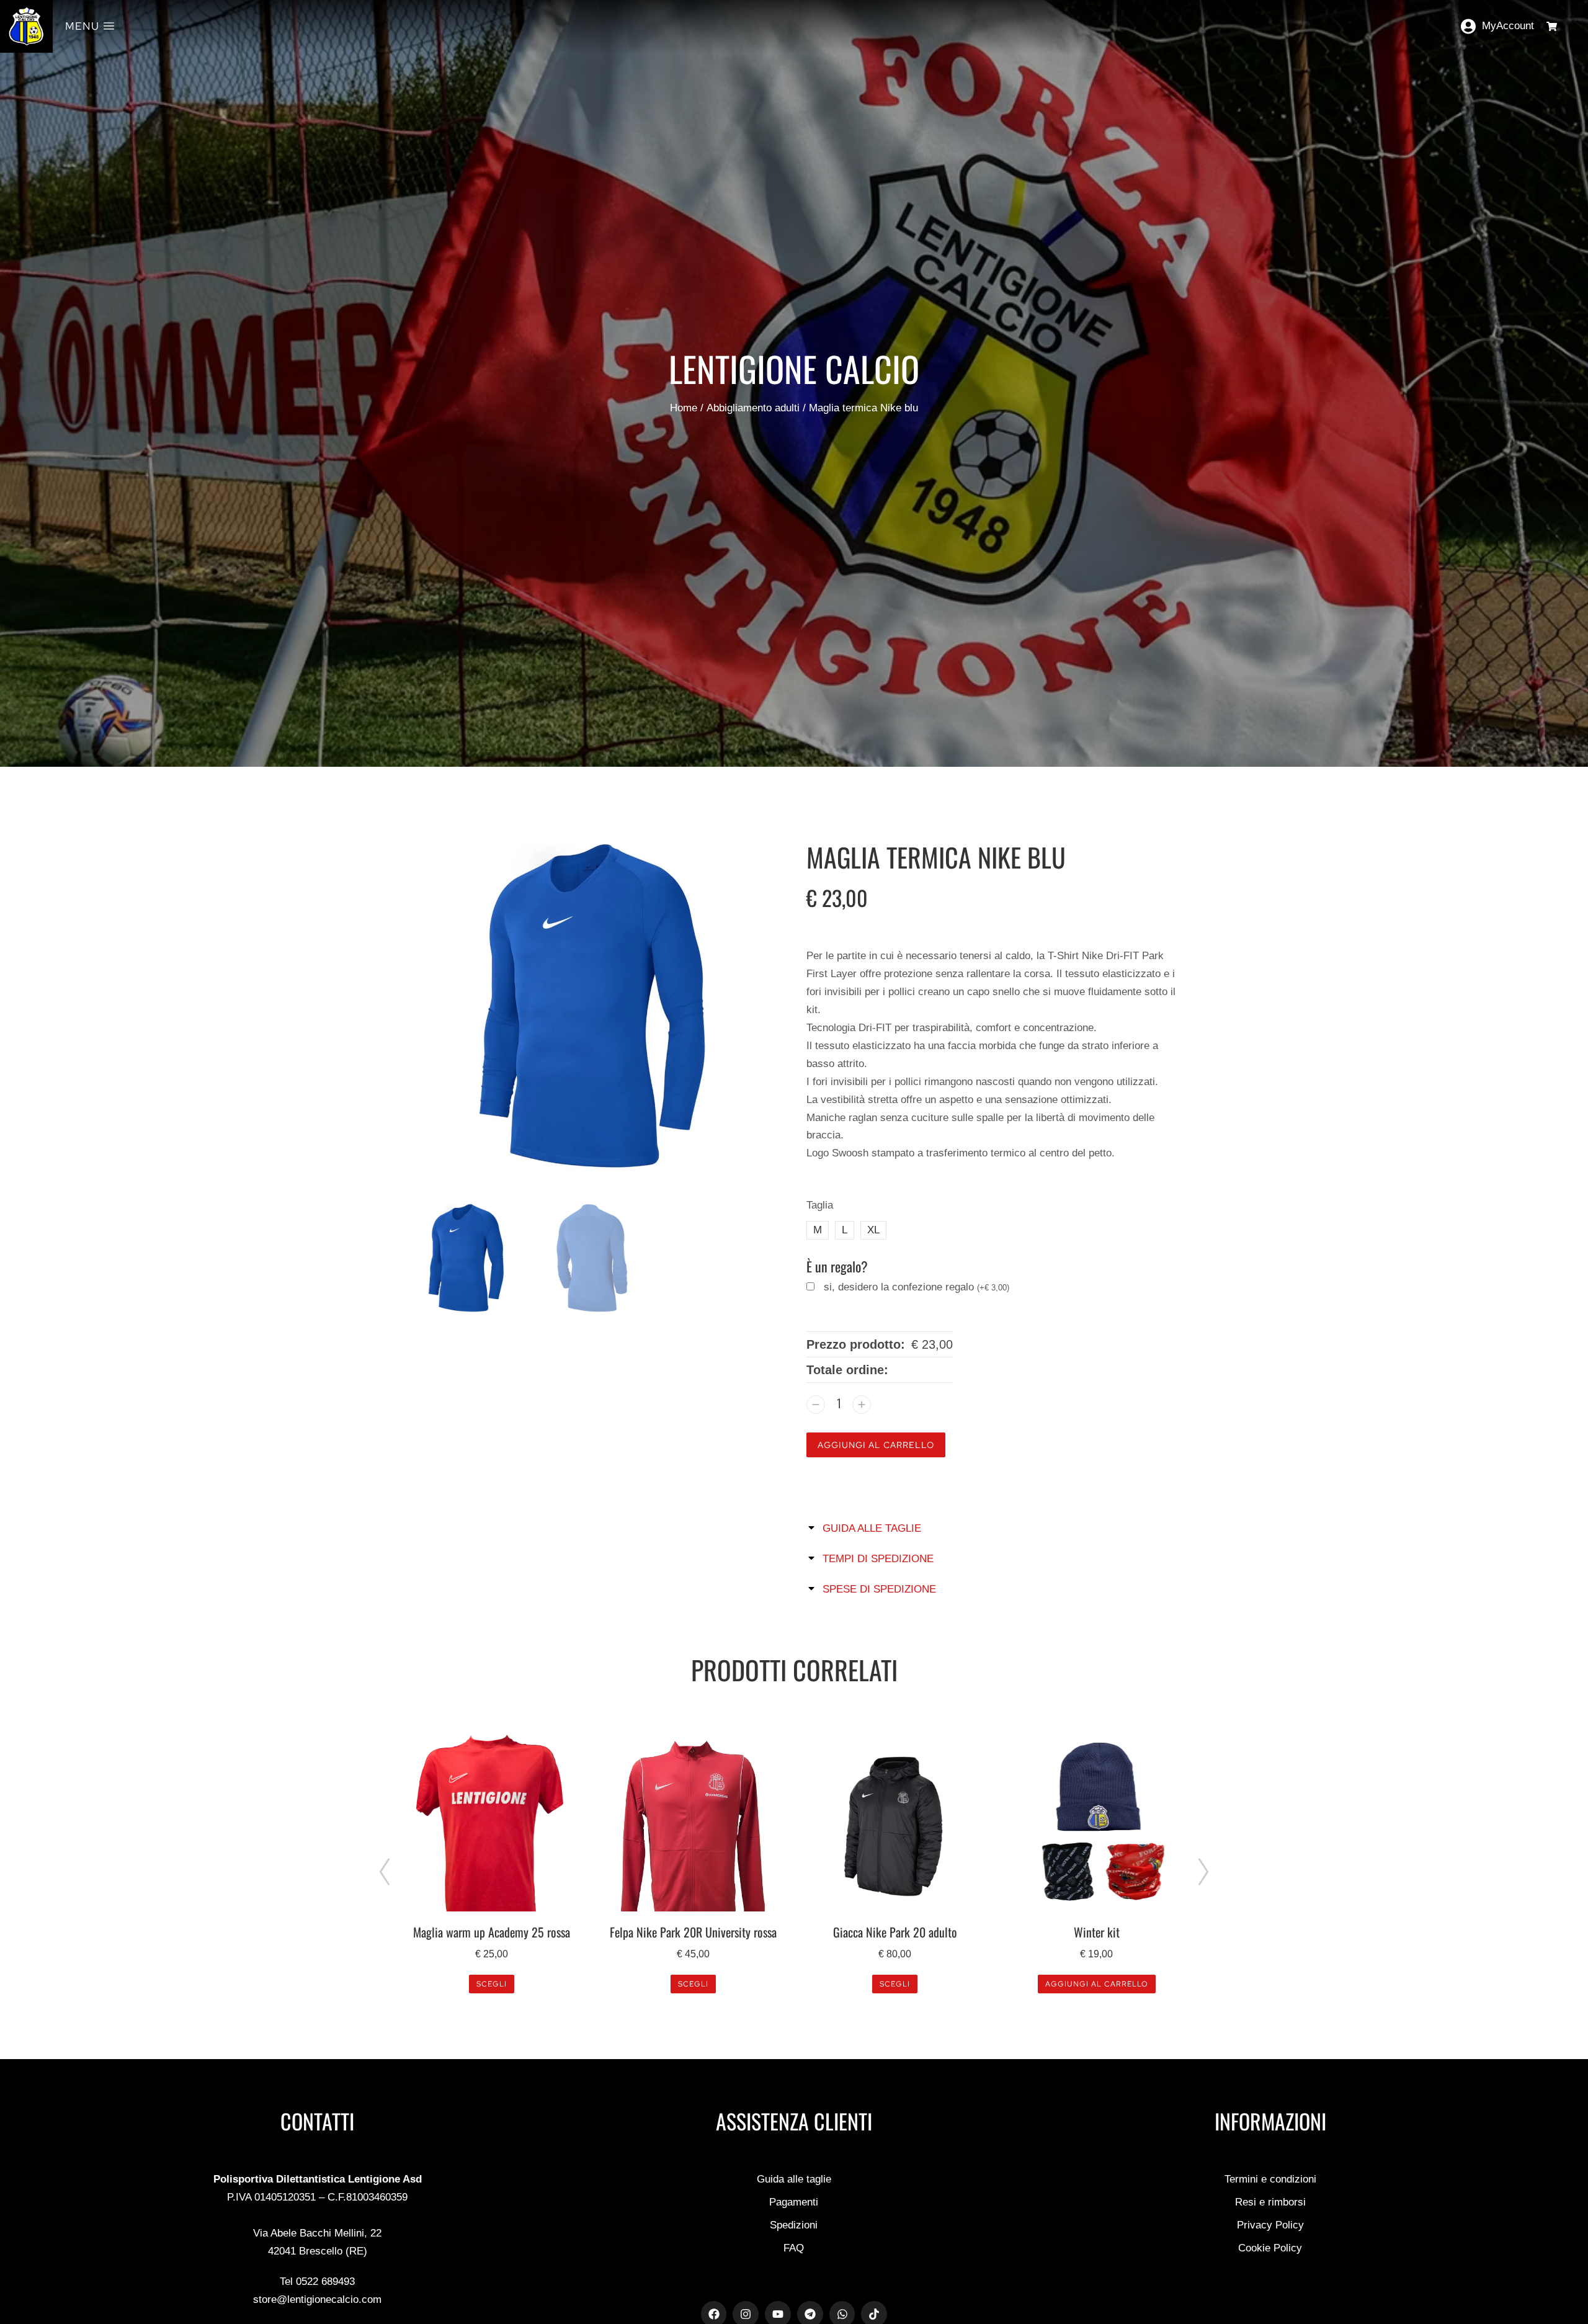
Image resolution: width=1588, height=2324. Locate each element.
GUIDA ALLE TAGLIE (872, 1528)
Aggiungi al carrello (876, 1445)
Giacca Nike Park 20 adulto (895, 1932)
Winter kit (1097, 1932)
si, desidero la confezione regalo (917, 1287)
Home (684, 408)
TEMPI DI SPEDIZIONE (878, 1559)
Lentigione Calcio (794, 368)
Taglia (820, 1205)
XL (873, 1230)
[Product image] (492, 1823)
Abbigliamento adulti (753, 408)
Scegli (492, 1984)
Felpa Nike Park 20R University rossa (693, 1932)
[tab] (996, 1528)
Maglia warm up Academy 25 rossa (492, 1932)
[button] (385, 1872)
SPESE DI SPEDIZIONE (879, 1589)
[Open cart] (1552, 26)
